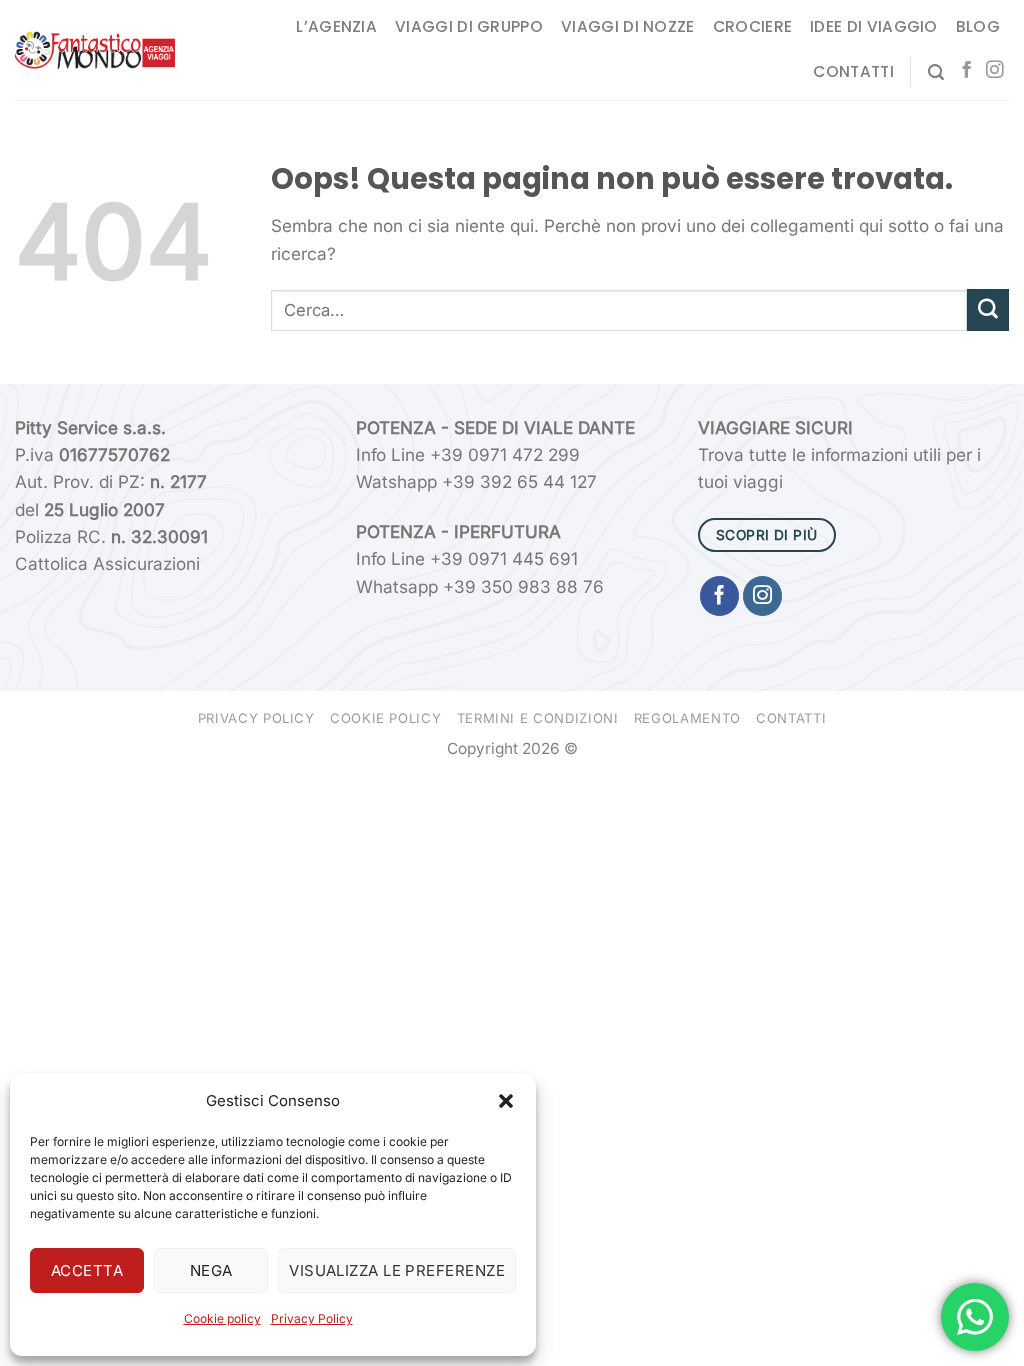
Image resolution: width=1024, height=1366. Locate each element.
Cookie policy (222, 1318)
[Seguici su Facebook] (966, 71)
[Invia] (988, 310)
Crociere (752, 26)
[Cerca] (936, 72)
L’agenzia (336, 26)
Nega (211, 1270)
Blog (978, 26)
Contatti (853, 71)
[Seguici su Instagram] (994, 71)
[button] (506, 1101)
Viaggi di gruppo (469, 26)
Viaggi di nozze (628, 26)
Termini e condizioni (538, 718)
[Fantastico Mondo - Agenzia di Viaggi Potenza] (95, 50)
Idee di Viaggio (874, 26)
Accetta (87, 1270)
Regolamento (687, 718)
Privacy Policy (312, 1318)
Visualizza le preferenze (397, 1270)
